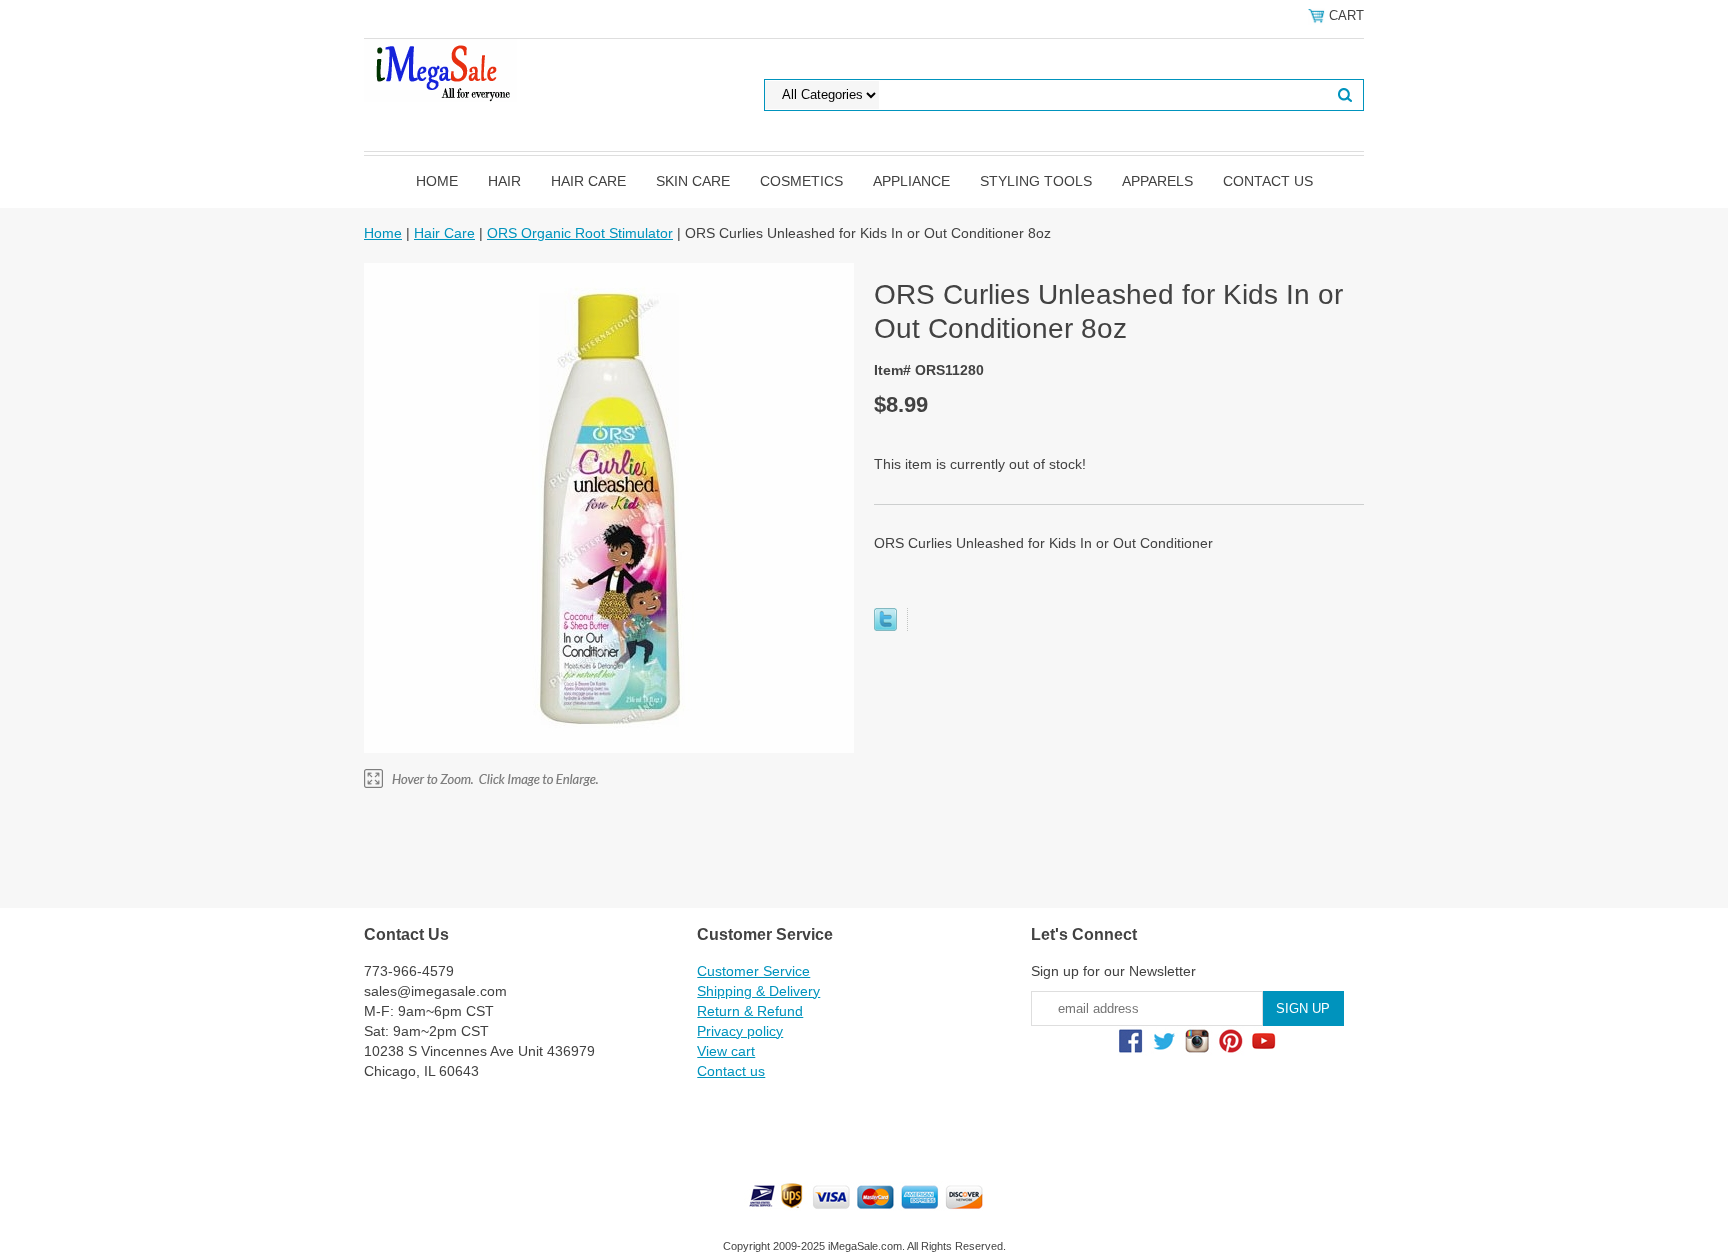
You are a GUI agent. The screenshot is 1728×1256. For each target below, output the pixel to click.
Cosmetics (801, 181)
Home (437, 181)
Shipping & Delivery (758, 991)
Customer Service (753, 971)
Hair (504, 181)
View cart (726, 1051)
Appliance (911, 181)
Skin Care (693, 181)
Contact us (1268, 181)
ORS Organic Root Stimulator (580, 233)
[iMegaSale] (440, 69)
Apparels (1157, 181)
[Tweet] (885, 626)
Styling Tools (1036, 181)
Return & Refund (750, 1011)
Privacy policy (740, 1031)
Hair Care (588, 181)
